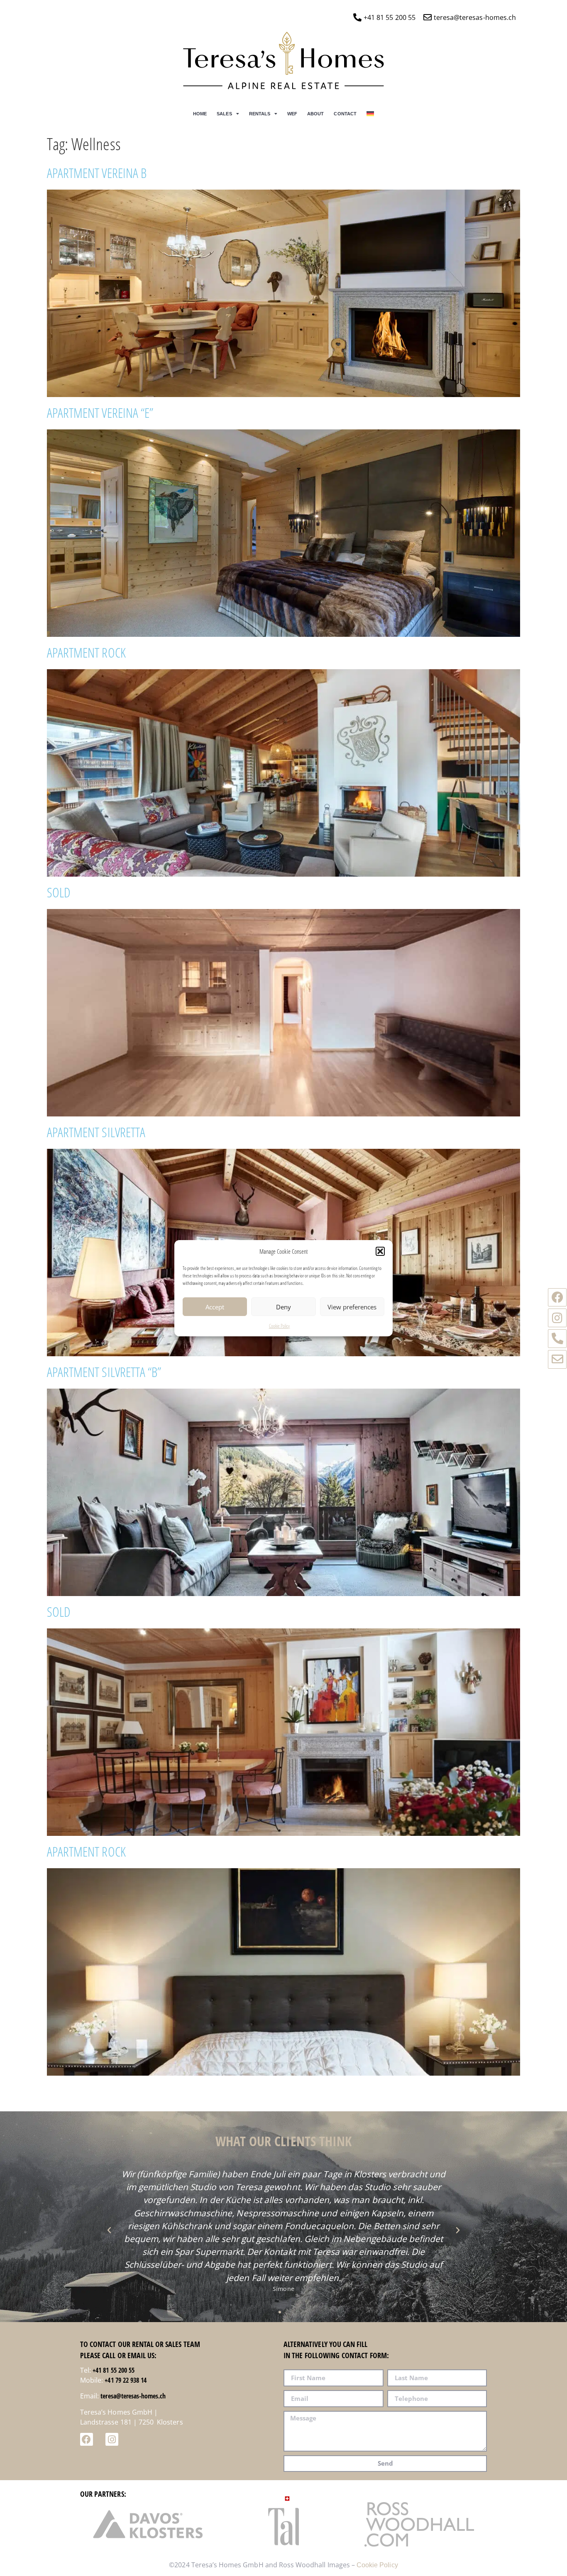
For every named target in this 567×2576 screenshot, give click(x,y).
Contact (345, 114)
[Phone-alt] (557, 1339)
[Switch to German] (370, 114)
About (315, 114)
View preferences (352, 1306)
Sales (224, 114)
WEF (292, 114)
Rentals (260, 114)
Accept (215, 1306)
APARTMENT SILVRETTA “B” (104, 1372)
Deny (283, 1306)
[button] (380, 1251)
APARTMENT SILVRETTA (96, 1132)
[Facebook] (557, 1298)
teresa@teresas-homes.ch (133, 2396)
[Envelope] (557, 1359)
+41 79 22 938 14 (126, 2380)
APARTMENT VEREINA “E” (100, 413)
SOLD (59, 892)
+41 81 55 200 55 (114, 2370)
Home (200, 114)
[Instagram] (557, 1318)
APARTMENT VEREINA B (97, 173)
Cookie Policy (280, 1326)
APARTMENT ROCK (86, 652)
